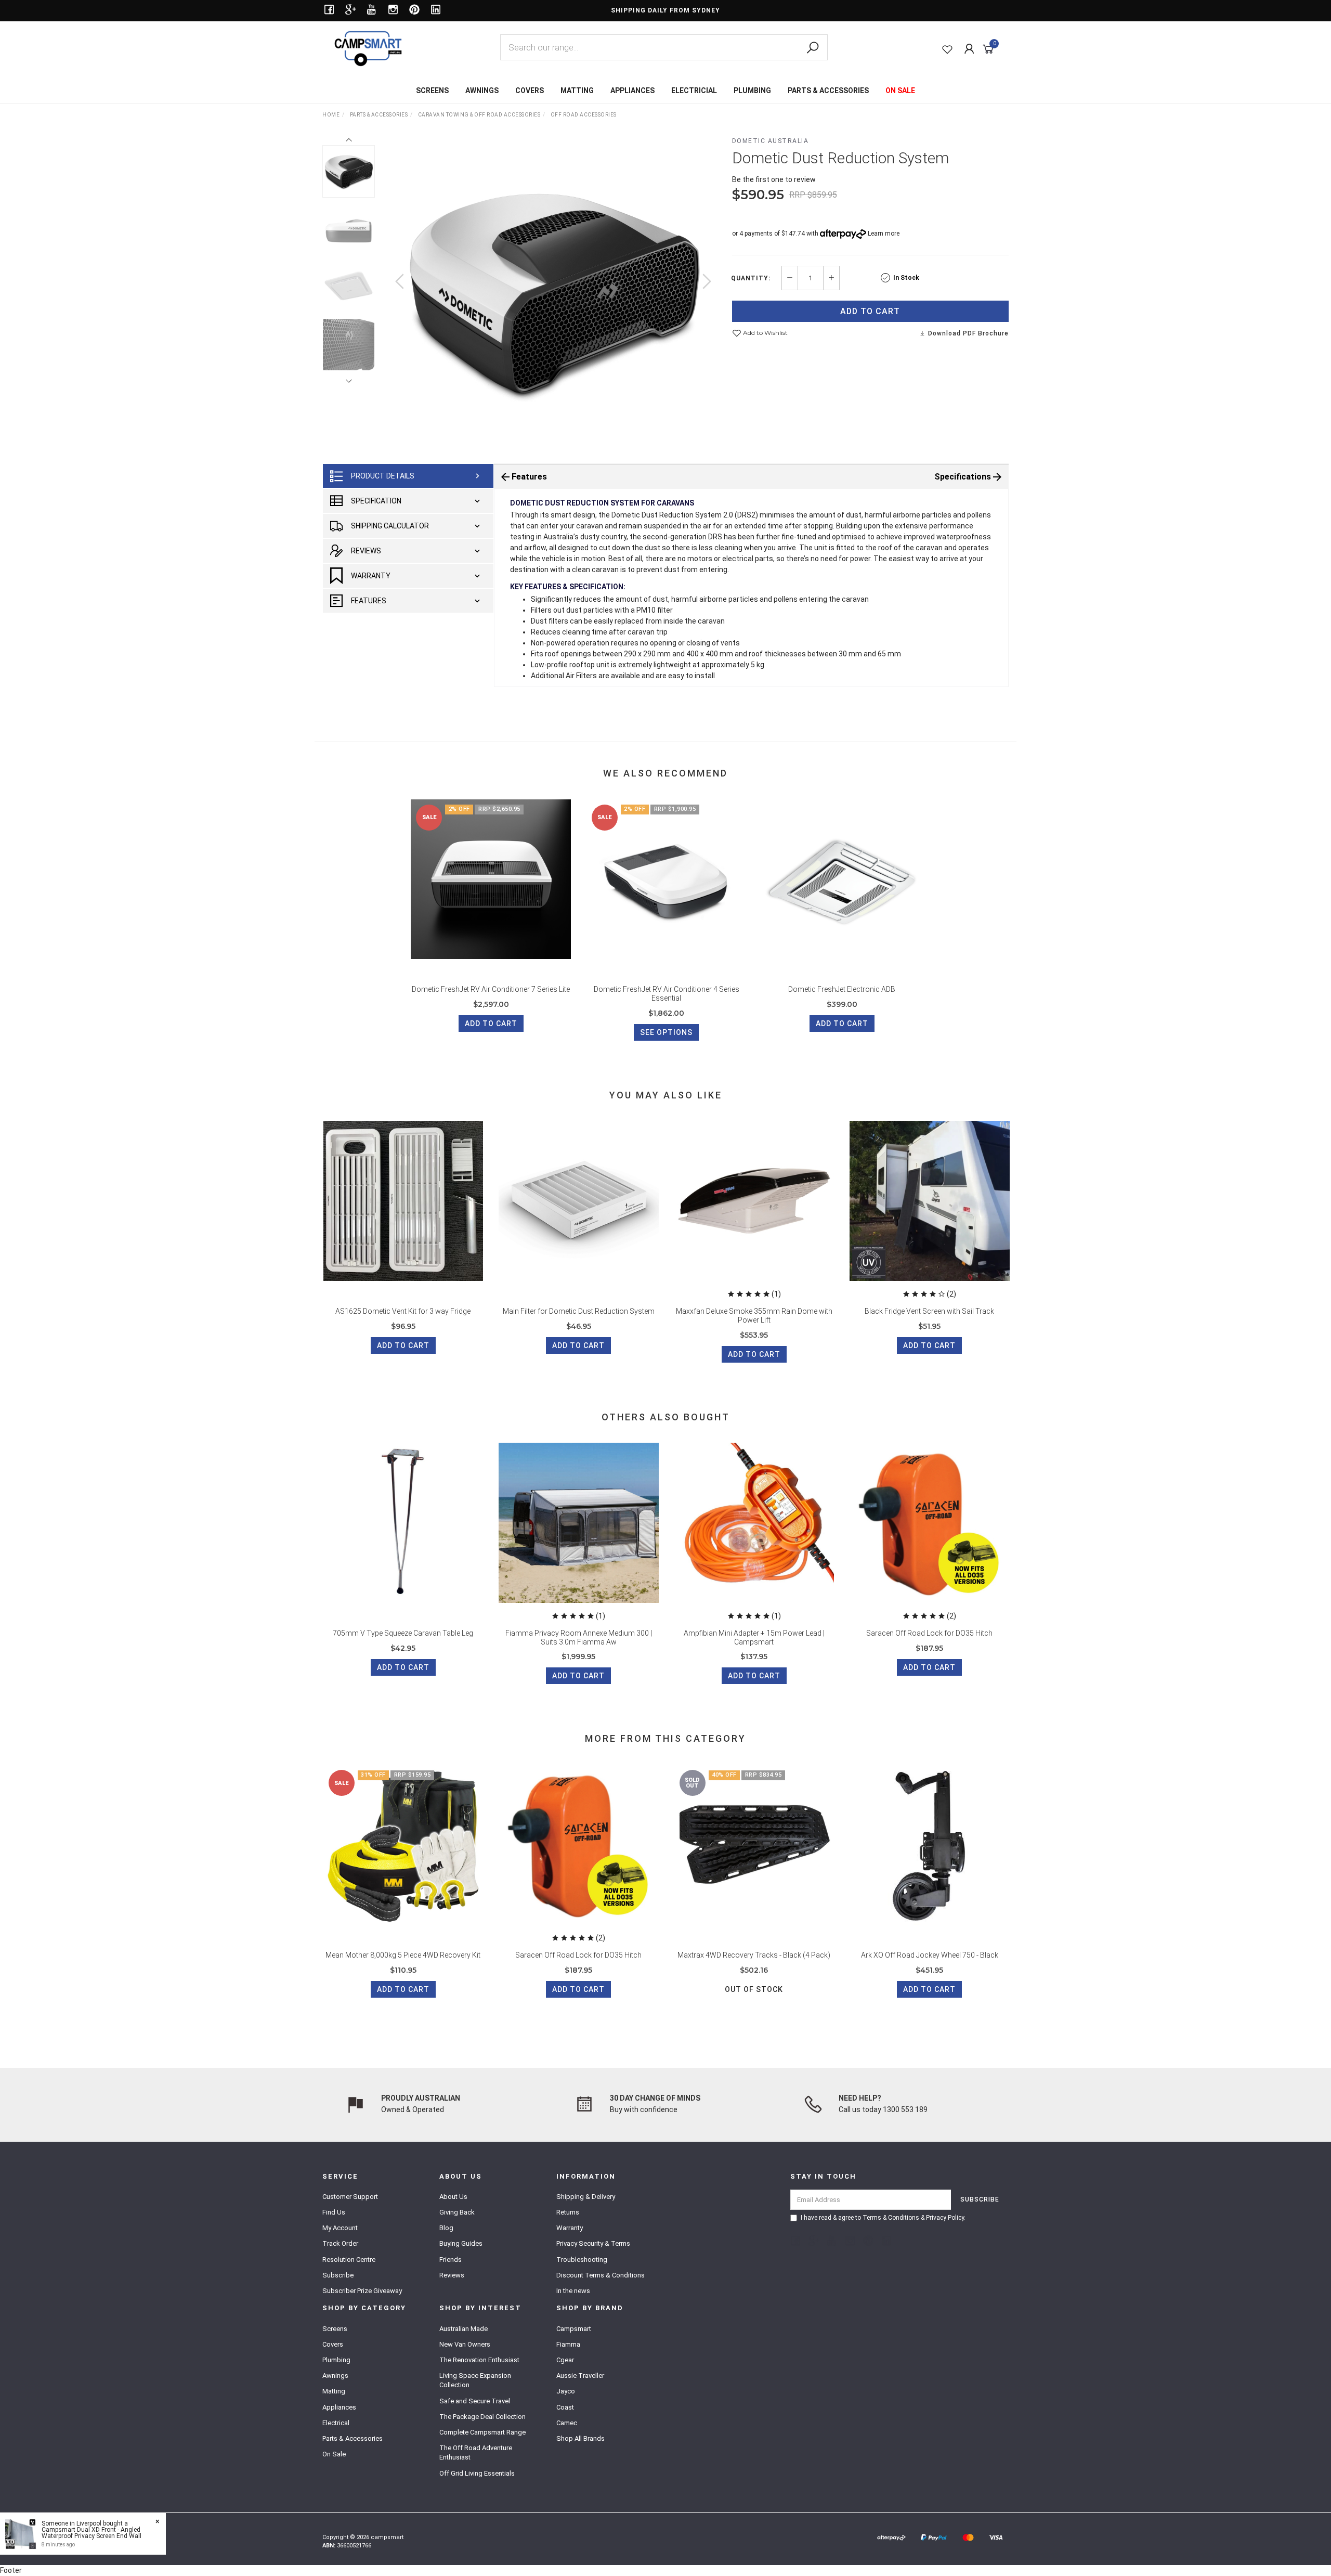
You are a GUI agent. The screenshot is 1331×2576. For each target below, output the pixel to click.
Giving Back (457, 2212)
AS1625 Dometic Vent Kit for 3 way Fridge (403, 1311)
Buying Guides (461, 2243)
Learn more (884, 234)
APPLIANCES (632, 90)
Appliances (339, 2407)
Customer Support (350, 2197)
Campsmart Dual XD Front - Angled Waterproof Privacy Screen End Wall (92, 2533)
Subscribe (338, 2275)
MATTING (577, 90)
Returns (568, 2212)
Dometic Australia (771, 141)
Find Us (334, 2212)
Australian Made (464, 2329)
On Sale (334, 2454)
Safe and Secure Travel (475, 2401)
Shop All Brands (580, 2438)
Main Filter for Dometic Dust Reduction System (579, 1311)
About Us (453, 2197)
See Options (666, 1032)
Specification (376, 501)
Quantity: (751, 278)
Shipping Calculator (390, 526)
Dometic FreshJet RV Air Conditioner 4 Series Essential (667, 994)
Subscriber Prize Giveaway (362, 2291)
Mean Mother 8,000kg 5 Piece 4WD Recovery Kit (403, 1955)
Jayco (566, 2391)
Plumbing (336, 2360)
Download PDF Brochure (967, 333)
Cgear (565, 2360)
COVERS (530, 90)
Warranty (371, 576)
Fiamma (568, 2344)
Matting (334, 2391)
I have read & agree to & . (883, 2218)
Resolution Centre (349, 2260)
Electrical (336, 2423)
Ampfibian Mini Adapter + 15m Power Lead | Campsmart (754, 1637)
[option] (553, 292)
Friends (451, 2260)
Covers (333, 2344)
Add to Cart (870, 311)
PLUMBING (752, 90)
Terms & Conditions (891, 2218)
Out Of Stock (754, 1989)
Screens (335, 2329)
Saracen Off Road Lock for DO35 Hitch (929, 1633)
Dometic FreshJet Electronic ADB (842, 989)
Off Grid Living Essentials (477, 2473)
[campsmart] (368, 48)
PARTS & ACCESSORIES (828, 90)
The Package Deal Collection (482, 2417)
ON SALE (900, 90)
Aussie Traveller (580, 2376)
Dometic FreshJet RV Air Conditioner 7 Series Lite (491, 989)
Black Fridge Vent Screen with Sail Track (929, 1311)
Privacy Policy (945, 2218)
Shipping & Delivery (586, 2197)
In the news (573, 2291)
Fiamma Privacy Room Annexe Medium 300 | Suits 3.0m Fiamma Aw (579, 1637)
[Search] (813, 48)
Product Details (383, 476)
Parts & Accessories (353, 2438)
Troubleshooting (582, 2260)
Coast (565, 2407)
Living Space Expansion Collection (475, 2380)
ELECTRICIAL (694, 90)
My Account (340, 2228)
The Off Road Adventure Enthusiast (476, 2452)
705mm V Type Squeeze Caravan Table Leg (403, 1633)
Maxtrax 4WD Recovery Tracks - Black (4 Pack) (754, 1955)
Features (369, 601)
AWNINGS (482, 90)
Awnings (335, 2376)
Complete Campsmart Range (482, 2432)
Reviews (366, 551)
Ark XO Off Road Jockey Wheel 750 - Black (930, 1955)
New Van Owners (465, 2344)
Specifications (963, 477)
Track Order (340, 2243)
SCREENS (432, 90)
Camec (567, 2423)
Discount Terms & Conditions (601, 2275)
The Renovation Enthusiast (479, 2360)
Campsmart (574, 2329)
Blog (446, 2228)
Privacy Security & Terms (593, 2243)
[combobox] (664, 47)
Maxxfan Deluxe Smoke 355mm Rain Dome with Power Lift (754, 1316)
